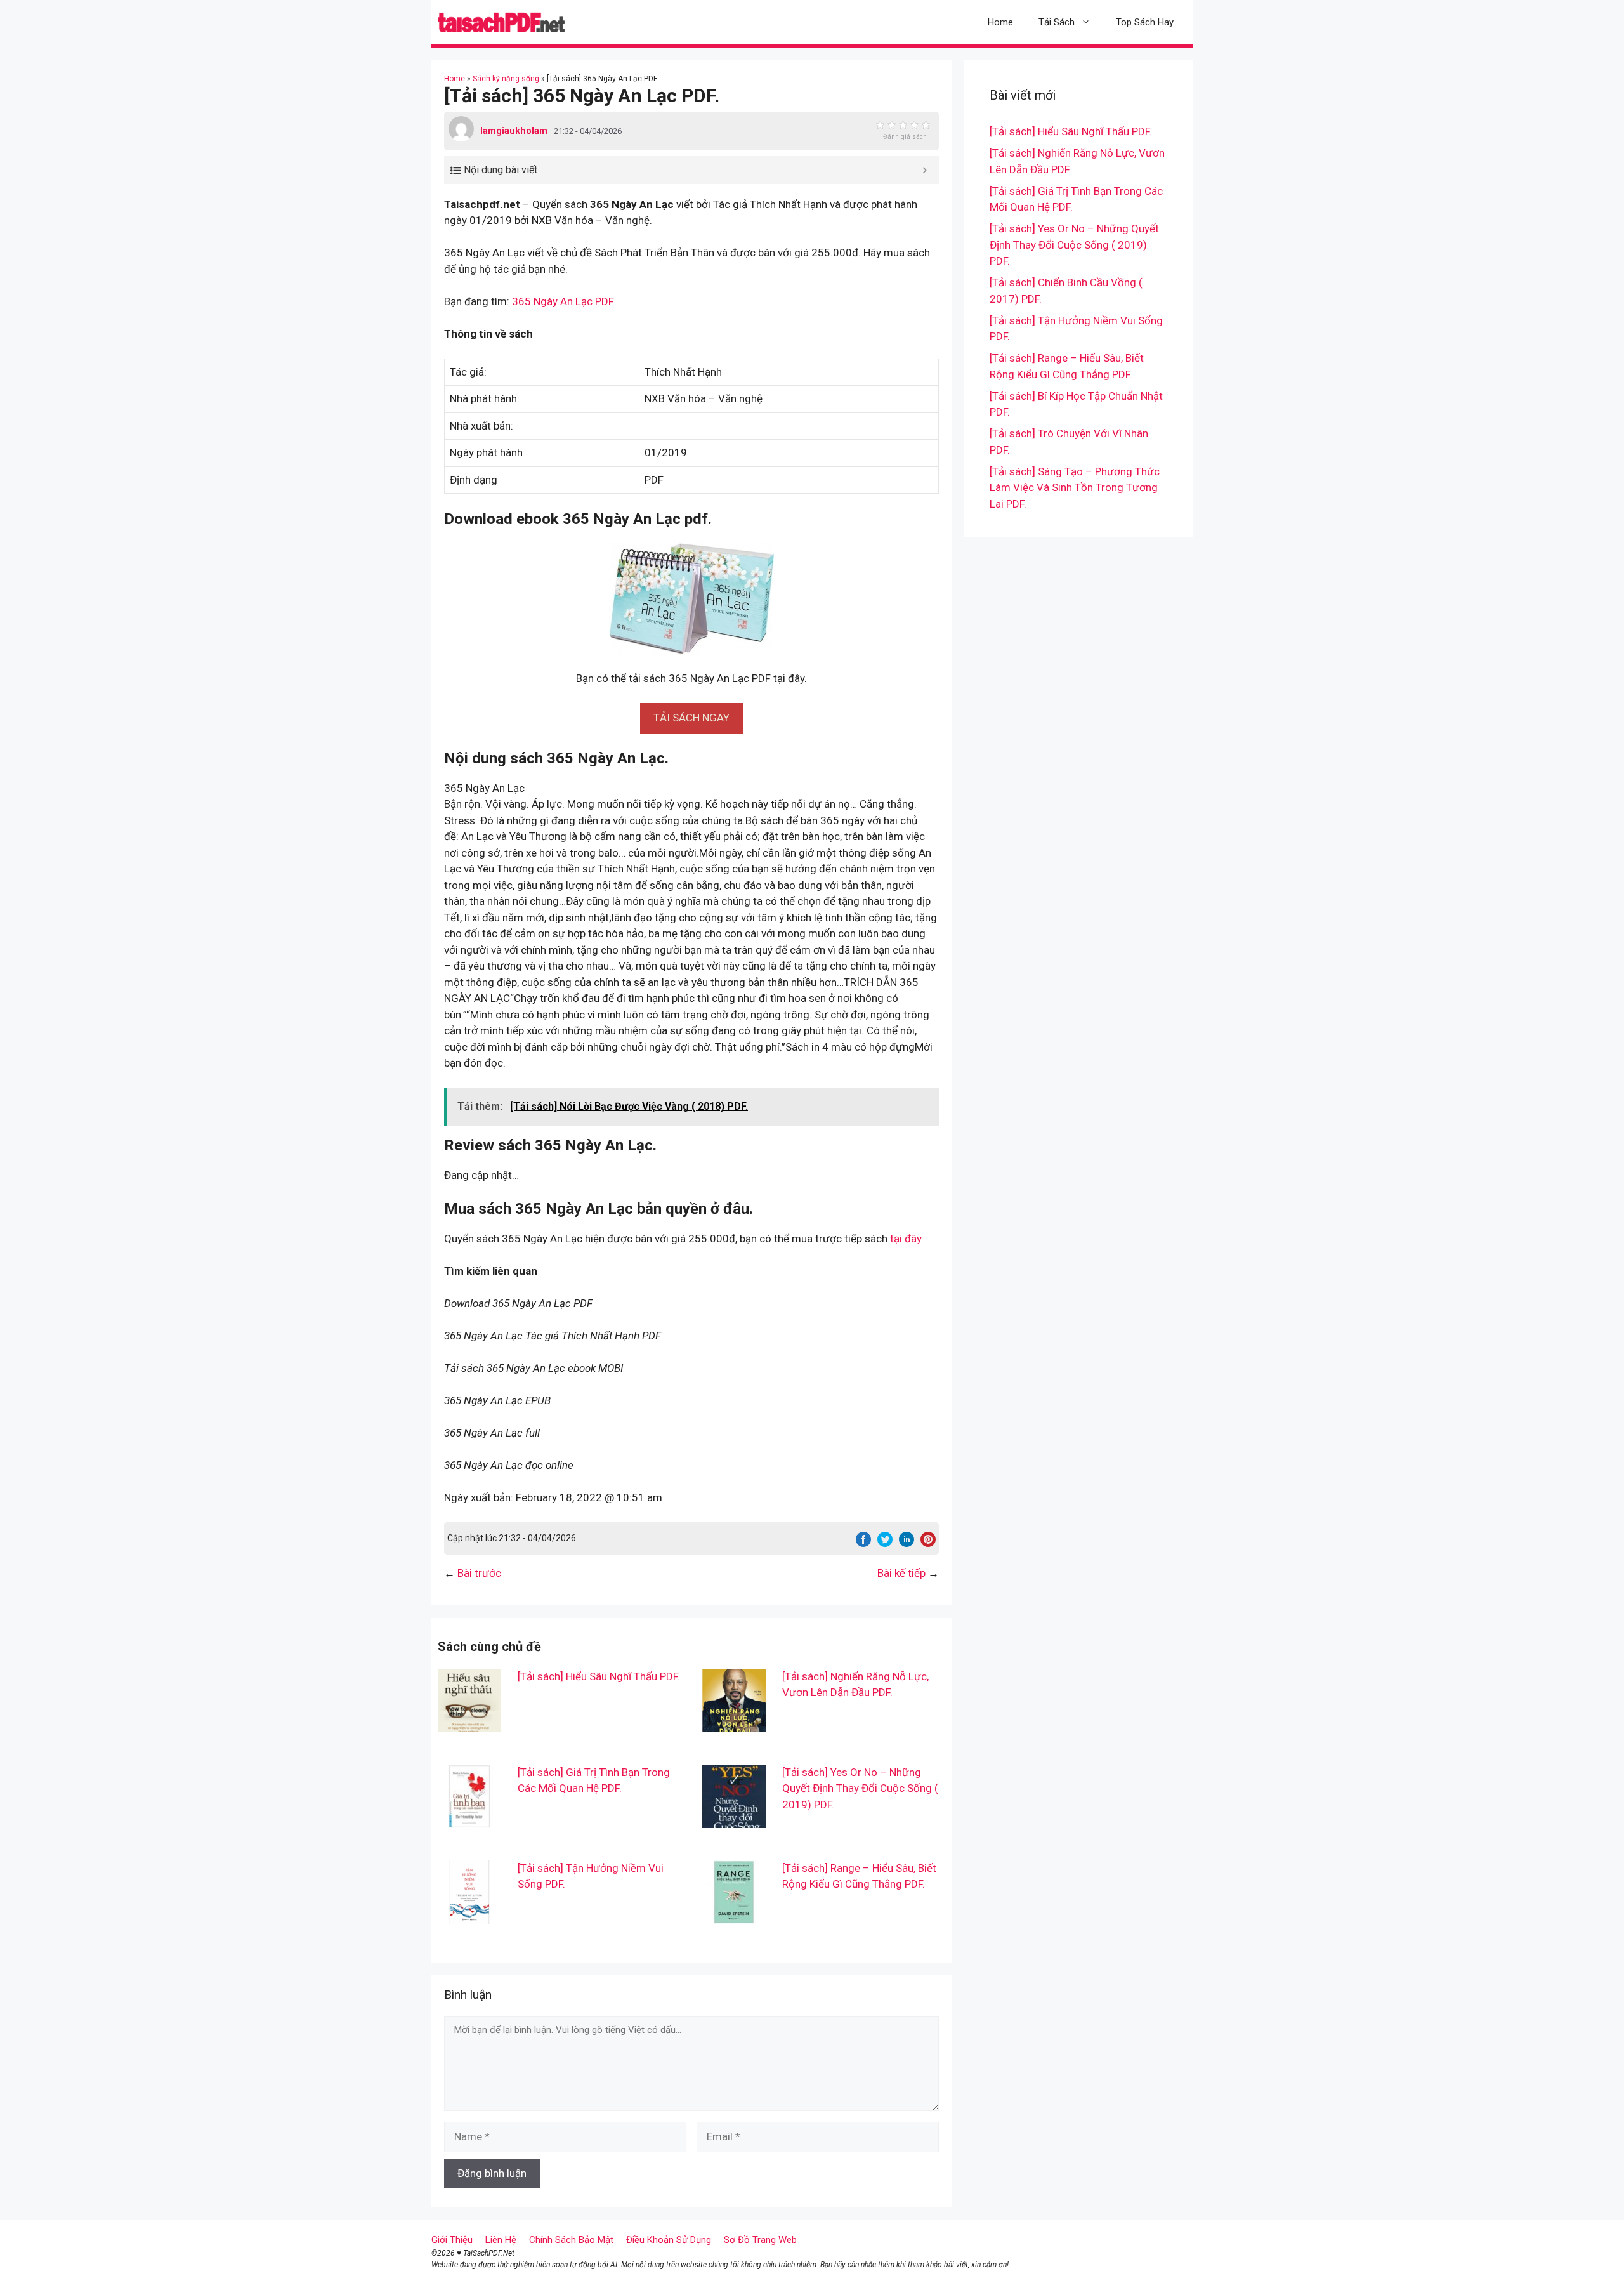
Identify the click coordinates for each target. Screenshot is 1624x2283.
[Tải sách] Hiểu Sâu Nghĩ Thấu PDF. (599, 1676)
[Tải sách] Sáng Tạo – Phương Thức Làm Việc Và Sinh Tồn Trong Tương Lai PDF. (1075, 488)
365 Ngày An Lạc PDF (563, 301)
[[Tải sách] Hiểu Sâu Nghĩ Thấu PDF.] (469, 1723)
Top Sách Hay (1145, 22)
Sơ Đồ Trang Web (760, 2240)
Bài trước (479, 1573)
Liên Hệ (501, 2240)
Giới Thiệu (452, 2240)
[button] (691, 718)
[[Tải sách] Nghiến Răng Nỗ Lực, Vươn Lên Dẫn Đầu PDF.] (734, 1723)
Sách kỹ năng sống (506, 79)
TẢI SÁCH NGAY (691, 718)
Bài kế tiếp (901, 1573)
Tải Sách (1057, 22)
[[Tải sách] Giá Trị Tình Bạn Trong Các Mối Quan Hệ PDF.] (469, 1819)
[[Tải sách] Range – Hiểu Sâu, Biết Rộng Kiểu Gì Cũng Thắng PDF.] (734, 1915)
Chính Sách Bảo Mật (571, 2240)
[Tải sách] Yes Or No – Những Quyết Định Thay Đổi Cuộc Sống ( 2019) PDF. (860, 1788)
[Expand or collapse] (925, 170)
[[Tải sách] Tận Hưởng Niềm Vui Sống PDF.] (469, 1915)
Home (1000, 22)
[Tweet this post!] (885, 1543)
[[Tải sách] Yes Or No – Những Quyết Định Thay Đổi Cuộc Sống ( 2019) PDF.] (734, 1819)
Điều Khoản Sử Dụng (669, 2240)
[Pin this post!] (928, 1543)
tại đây (906, 1239)
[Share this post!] (863, 1543)
